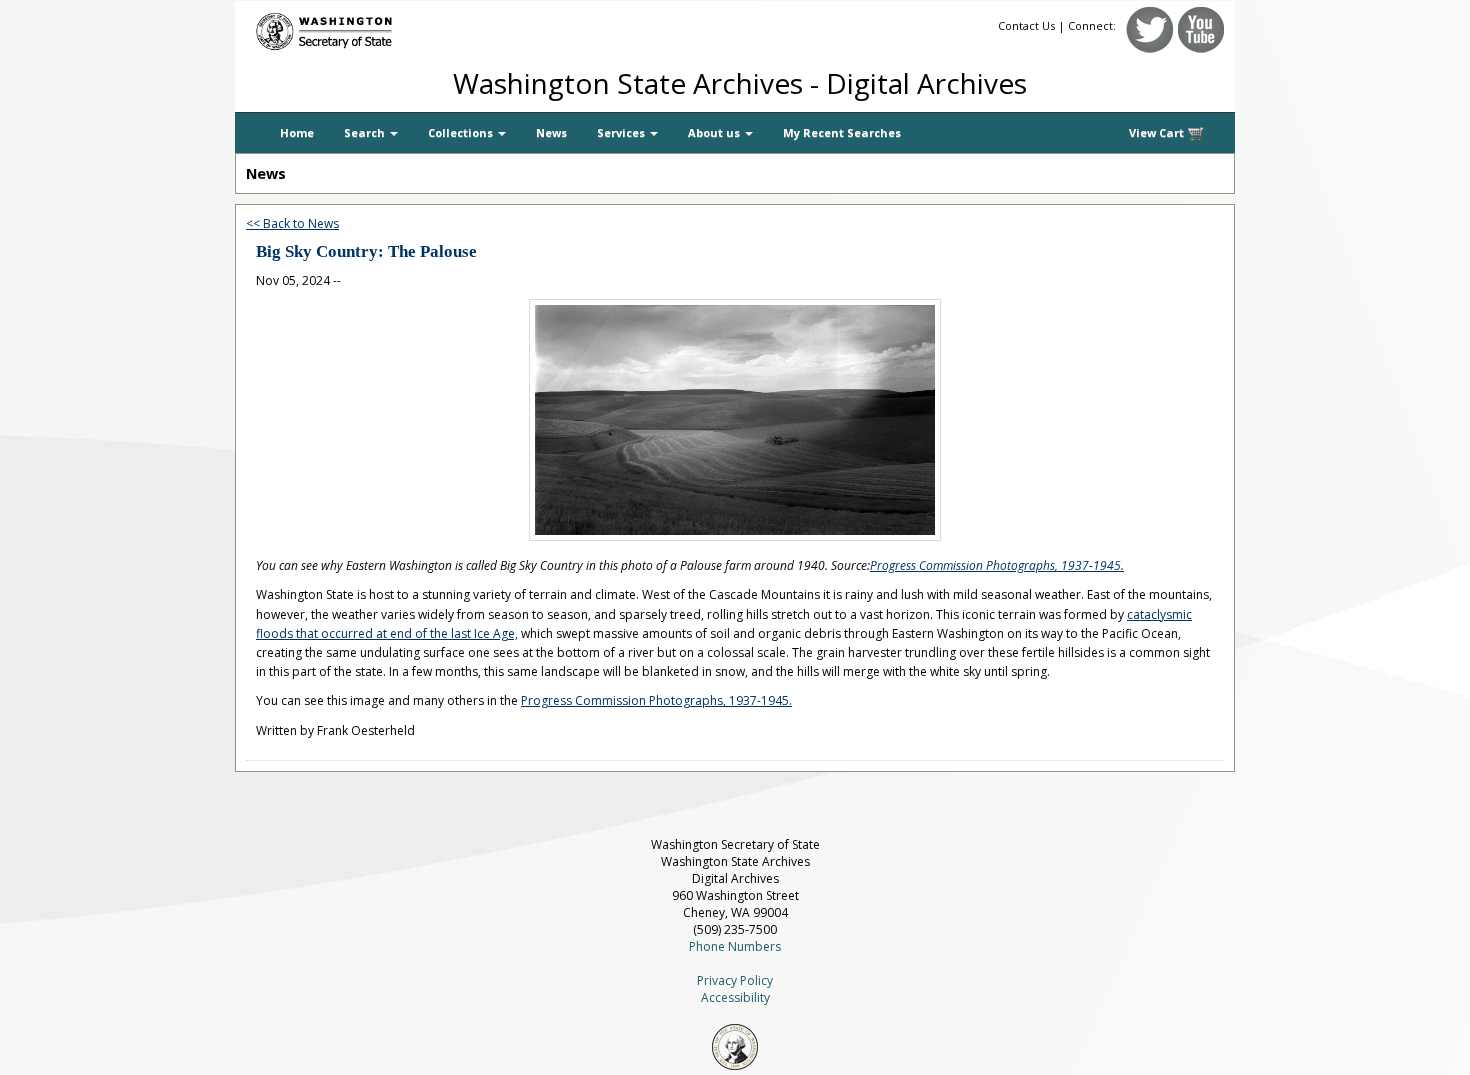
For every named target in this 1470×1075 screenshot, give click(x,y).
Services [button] (622, 132)
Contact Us (1026, 25)
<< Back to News (292, 223)
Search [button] (366, 132)
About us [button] (715, 132)
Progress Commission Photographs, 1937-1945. (997, 565)
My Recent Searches (842, 132)
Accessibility (735, 997)
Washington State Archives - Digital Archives (740, 83)
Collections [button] (462, 132)
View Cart (1158, 132)
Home (297, 132)
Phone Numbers (735, 946)
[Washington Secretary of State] (425, 27)
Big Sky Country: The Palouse (366, 251)
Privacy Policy (735, 980)
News (551, 132)
